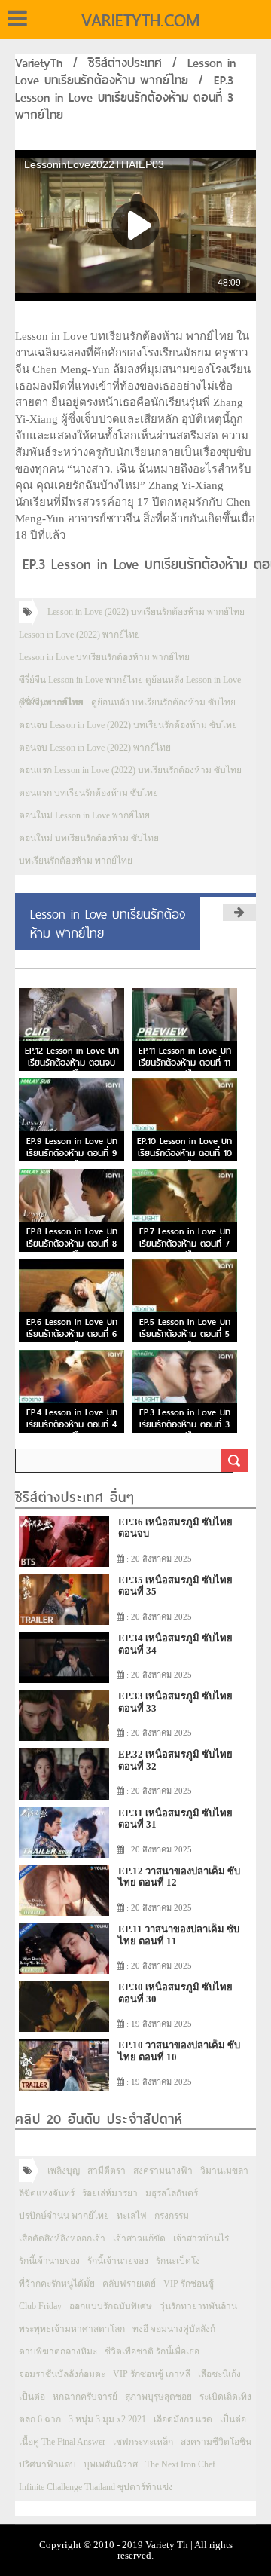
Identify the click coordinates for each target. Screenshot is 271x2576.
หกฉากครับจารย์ (85, 2397)
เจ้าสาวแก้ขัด (139, 2238)
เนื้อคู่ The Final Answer (62, 2442)
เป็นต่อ (32, 2397)
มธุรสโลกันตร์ (172, 2193)
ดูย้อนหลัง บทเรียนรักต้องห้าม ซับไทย (163, 702)
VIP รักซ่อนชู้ (189, 2284)
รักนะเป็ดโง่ (178, 2261)
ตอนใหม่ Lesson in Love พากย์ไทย (84, 815)
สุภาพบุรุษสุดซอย (158, 2397)
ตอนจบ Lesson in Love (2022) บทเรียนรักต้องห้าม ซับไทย (128, 725)
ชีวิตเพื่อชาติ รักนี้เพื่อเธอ (152, 2351)
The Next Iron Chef (180, 2464)
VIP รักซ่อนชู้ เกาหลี (152, 2374)
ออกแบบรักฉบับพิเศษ (111, 2306)
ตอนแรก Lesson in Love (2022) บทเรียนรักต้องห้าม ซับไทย (130, 770)
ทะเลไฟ (132, 2216)
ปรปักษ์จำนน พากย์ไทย (64, 2216)
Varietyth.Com (140, 20)
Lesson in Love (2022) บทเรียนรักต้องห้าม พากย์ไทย (146, 612)
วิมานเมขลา (224, 2171)
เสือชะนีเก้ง (219, 2374)
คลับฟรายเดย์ (129, 2284)
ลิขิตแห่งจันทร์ (47, 2193)
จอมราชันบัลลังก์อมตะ (62, 2374)
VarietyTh (39, 63)
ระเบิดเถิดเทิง (225, 2397)
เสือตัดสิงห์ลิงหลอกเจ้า (62, 2238)
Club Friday (40, 2306)
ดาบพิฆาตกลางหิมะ (58, 2351)
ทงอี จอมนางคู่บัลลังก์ (174, 2329)
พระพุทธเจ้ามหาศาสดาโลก (72, 2329)
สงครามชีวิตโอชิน (216, 2442)
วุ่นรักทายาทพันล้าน (198, 2306)
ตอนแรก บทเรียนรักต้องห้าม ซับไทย (88, 793)
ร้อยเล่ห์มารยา (110, 2193)
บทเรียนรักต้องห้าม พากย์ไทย (76, 861)
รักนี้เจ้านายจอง (49, 2261)
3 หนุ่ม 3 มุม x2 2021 (107, 2419)
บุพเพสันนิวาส (111, 2464)
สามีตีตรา (107, 2171)
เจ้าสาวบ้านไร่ (201, 2238)
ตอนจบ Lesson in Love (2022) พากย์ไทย (95, 748)
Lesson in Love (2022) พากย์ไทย (79, 635)
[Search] (234, 1461)
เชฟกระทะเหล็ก (143, 2442)
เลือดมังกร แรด (183, 2419)
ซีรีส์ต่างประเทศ (125, 63)
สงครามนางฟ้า (163, 2171)
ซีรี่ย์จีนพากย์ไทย (51, 702)
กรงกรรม (172, 2216)
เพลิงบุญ (64, 2171)
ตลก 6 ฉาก (40, 2419)
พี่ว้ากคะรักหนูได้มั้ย (57, 2284)
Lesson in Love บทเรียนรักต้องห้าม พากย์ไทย (125, 72)
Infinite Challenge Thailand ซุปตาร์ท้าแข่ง (96, 2487)
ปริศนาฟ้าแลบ (47, 2464)
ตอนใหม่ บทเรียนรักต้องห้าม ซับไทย (89, 838)
